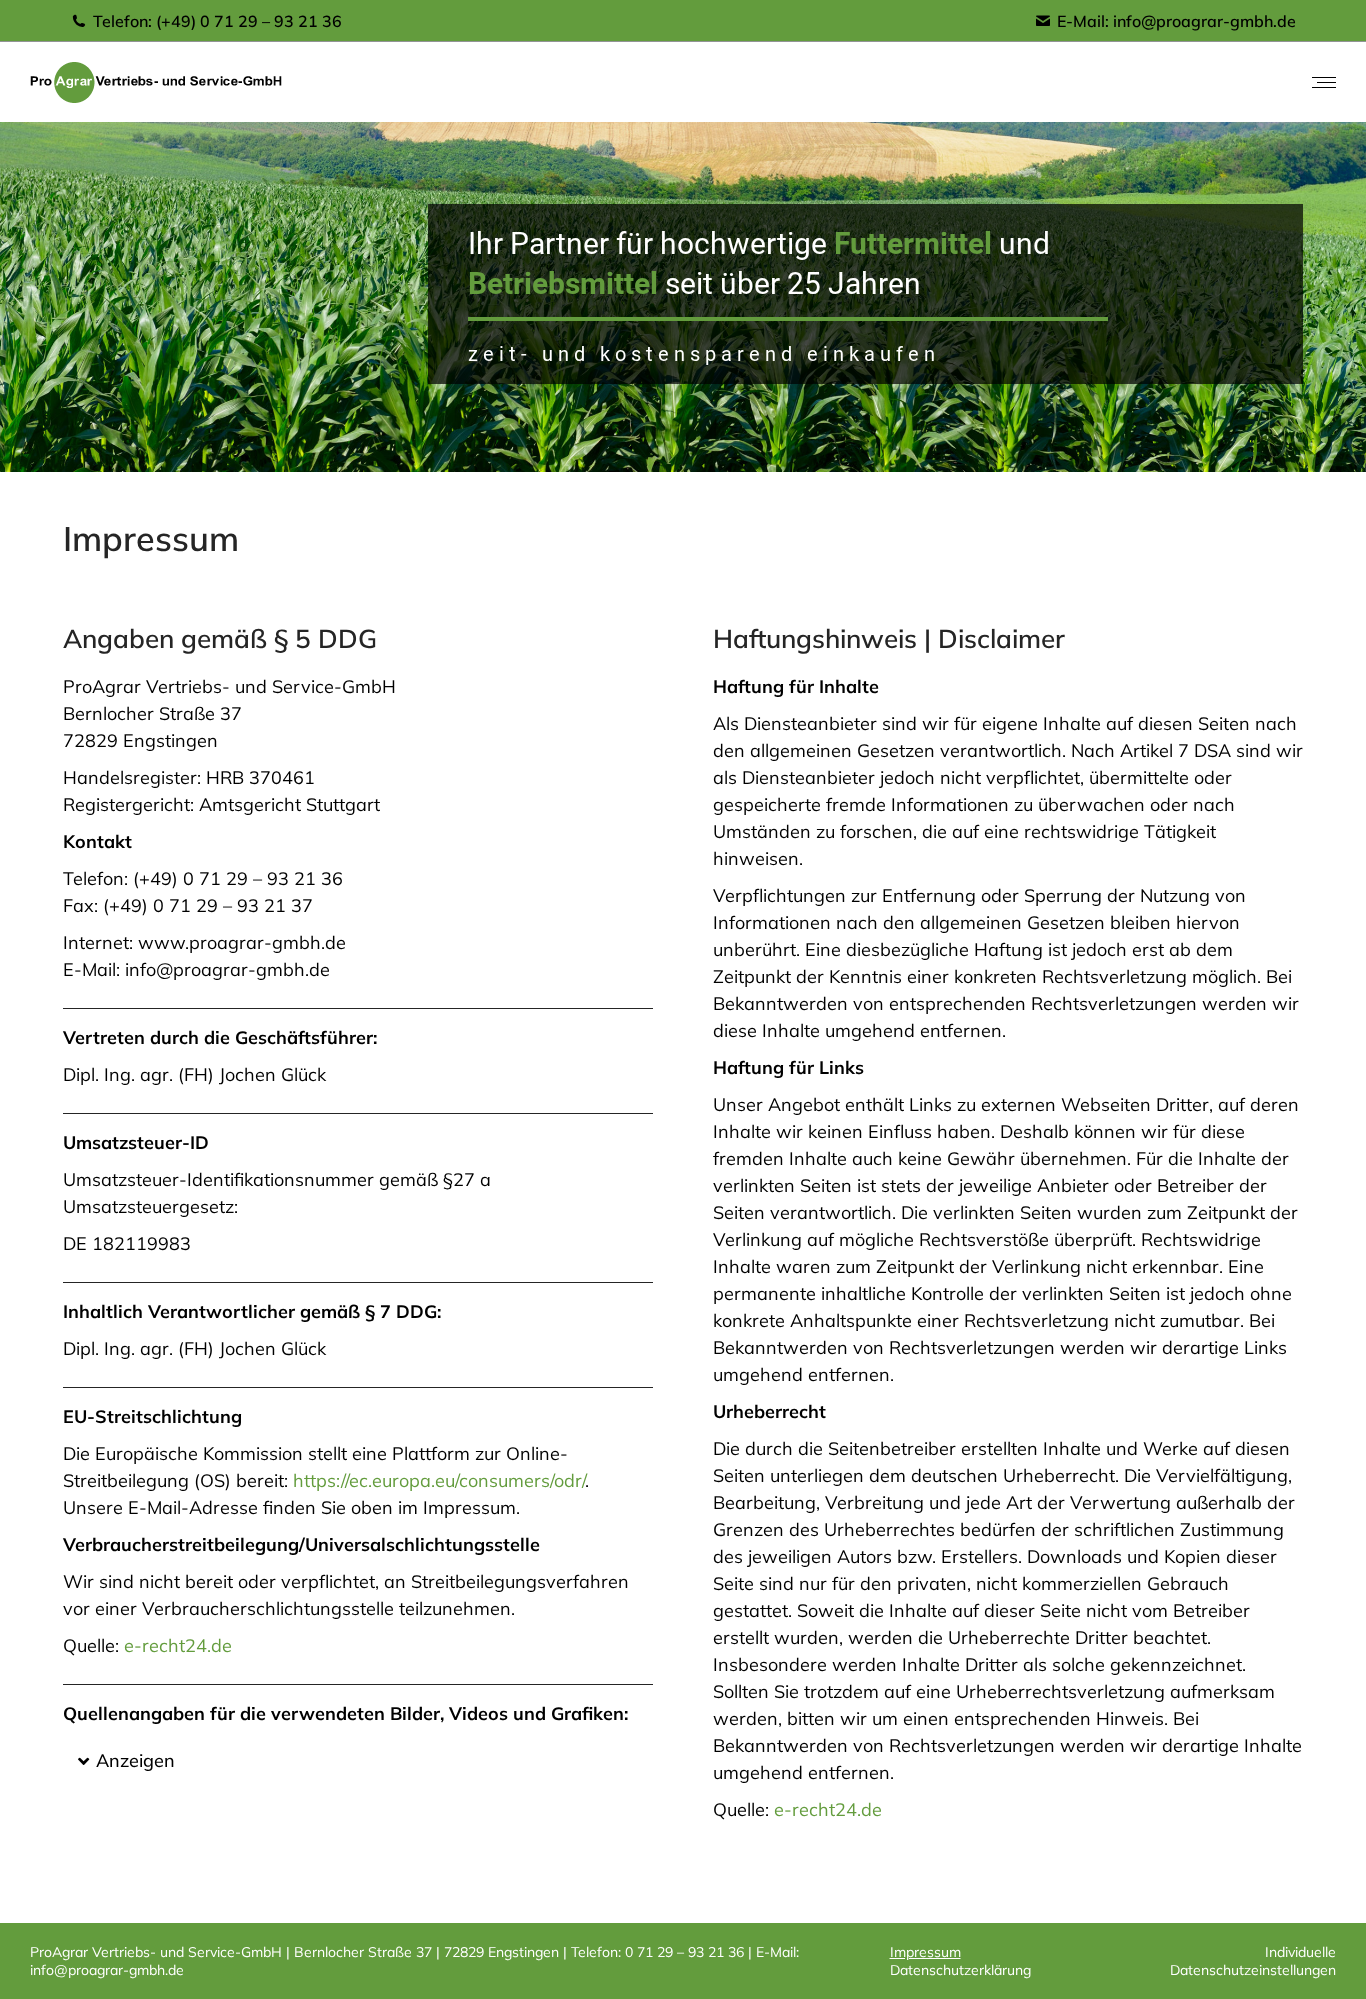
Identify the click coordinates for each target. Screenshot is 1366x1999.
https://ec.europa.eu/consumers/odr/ (439, 1480)
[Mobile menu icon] (1324, 82)
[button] (358, 1761)
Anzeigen (135, 1760)
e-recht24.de (178, 1645)
